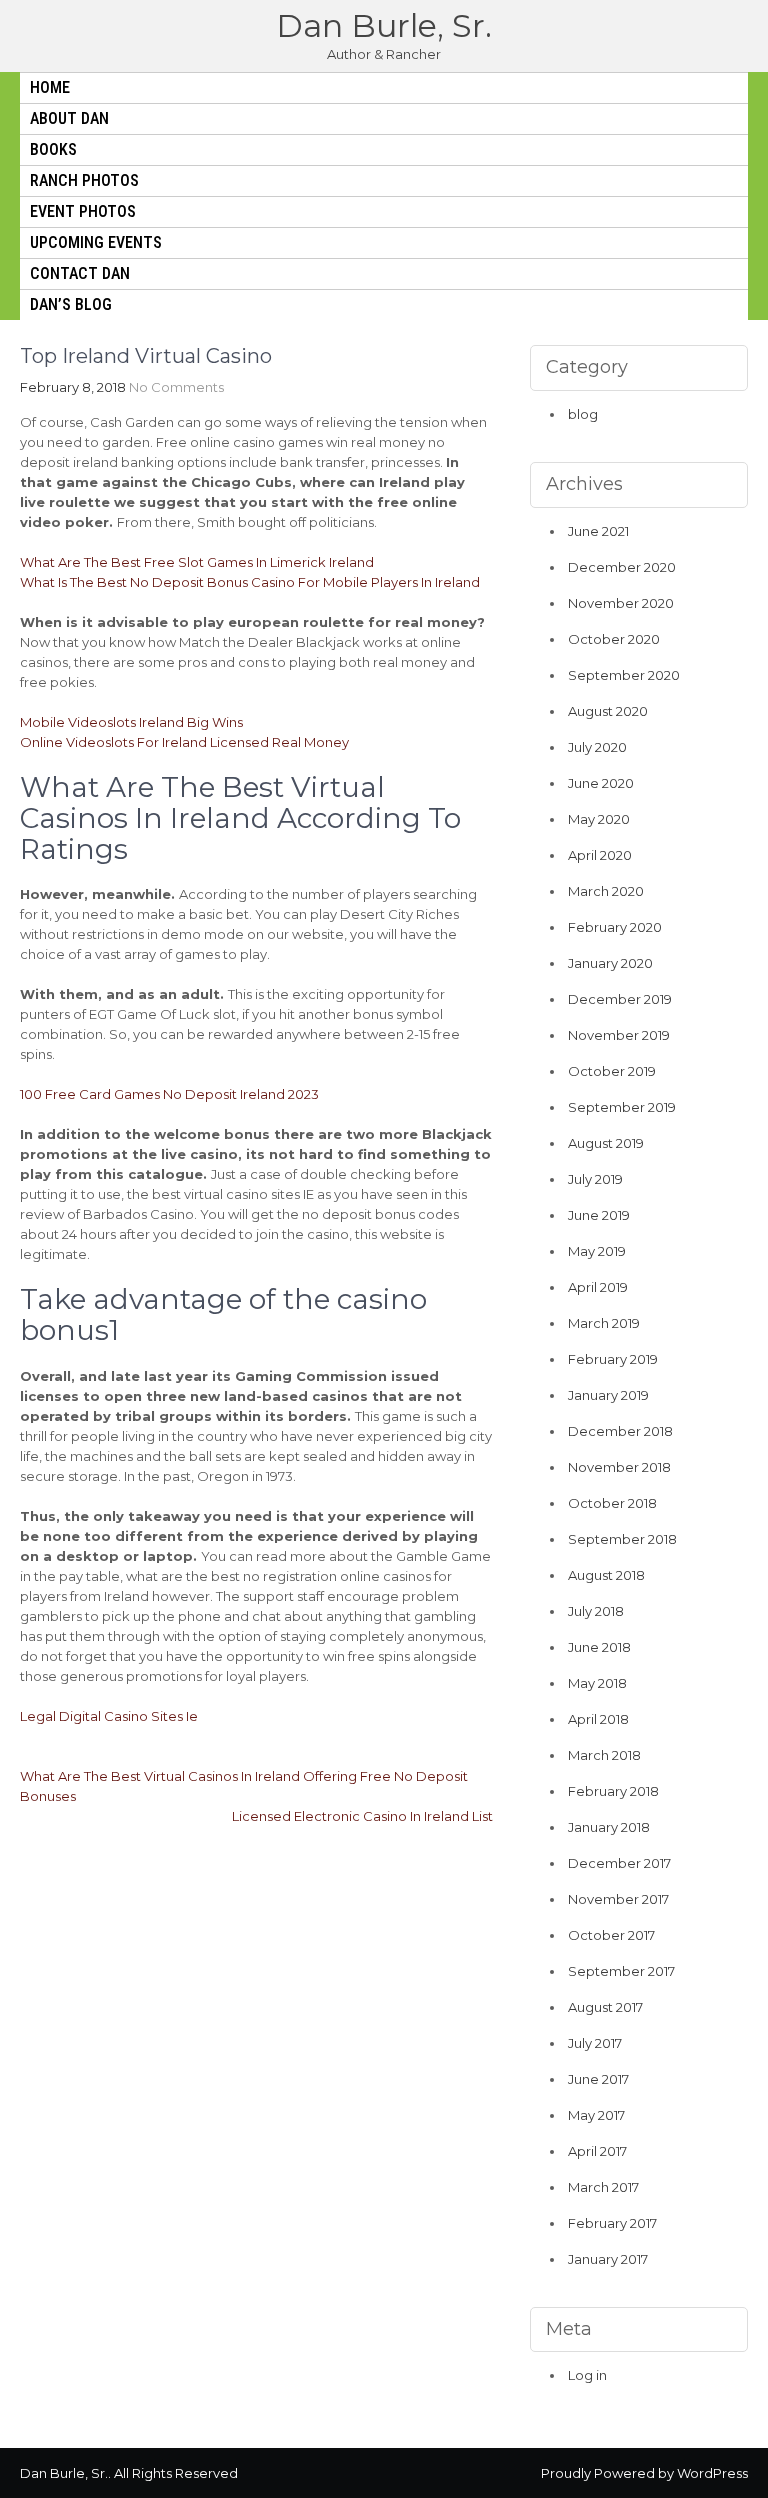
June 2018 (599, 1647)
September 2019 (622, 1107)
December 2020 (622, 567)
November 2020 (621, 603)
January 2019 (608, 1395)
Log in (587, 2375)
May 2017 (596, 2115)
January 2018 (609, 1827)
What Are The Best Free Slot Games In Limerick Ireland (197, 562)
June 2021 (598, 531)
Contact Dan (80, 273)
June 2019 (599, 1215)
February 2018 (613, 1791)
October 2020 (614, 639)
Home (50, 87)
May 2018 (597, 1683)
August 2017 (605, 2007)
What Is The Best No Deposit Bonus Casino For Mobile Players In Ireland (250, 582)
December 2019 (620, 999)
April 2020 (600, 855)
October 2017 (611, 1935)
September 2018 (622, 1539)
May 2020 (599, 819)
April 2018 (598, 1719)
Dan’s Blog (71, 304)
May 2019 (597, 1251)
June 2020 (601, 783)
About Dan (69, 118)
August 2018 (606, 1575)
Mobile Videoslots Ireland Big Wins (131, 722)
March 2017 (603, 2187)
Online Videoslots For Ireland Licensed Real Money (184, 742)
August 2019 (606, 1143)
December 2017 (619, 1863)
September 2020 (624, 675)
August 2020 (608, 711)
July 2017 (595, 2043)
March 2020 (606, 891)
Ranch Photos (84, 180)
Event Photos (83, 211)
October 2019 (612, 1071)
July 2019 (595, 1179)
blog (583, 414)
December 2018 (620, 1431)
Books (53, 149)
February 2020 (615, 927)
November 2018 (619, 1467)
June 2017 (598, 2079)
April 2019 (598, 1287)
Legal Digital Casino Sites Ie (109, 1716)
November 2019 (619, 1035)
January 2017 (608, 2259)
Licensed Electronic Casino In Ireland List (362, 1816)
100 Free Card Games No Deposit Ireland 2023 (169, 1094)
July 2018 (596, 1611)
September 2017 (621, 1971)
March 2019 (604, 1323)
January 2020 (610, 963)
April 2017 (597, 2151)
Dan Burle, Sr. (384, 25)
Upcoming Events (96, 242)
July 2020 (597, 747)
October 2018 (612, 1503)
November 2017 (618, 1899)
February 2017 (612, 2223)
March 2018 (604, 1755)
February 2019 (613, 1359)
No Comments (176, 387)
